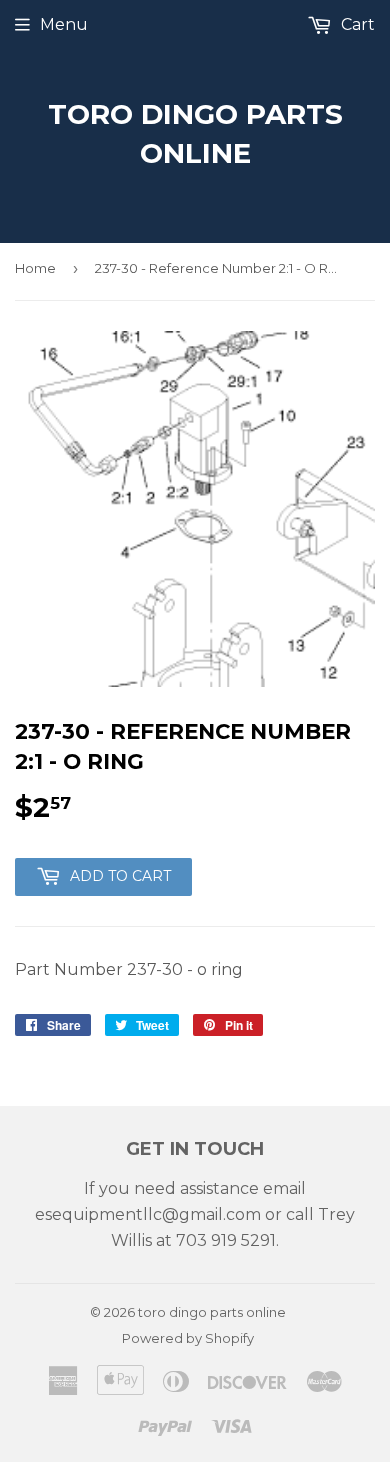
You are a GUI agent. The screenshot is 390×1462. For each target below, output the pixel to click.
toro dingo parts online (195, 133)
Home (35, 268)
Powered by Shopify (188, 1338)
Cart (356, 24)
